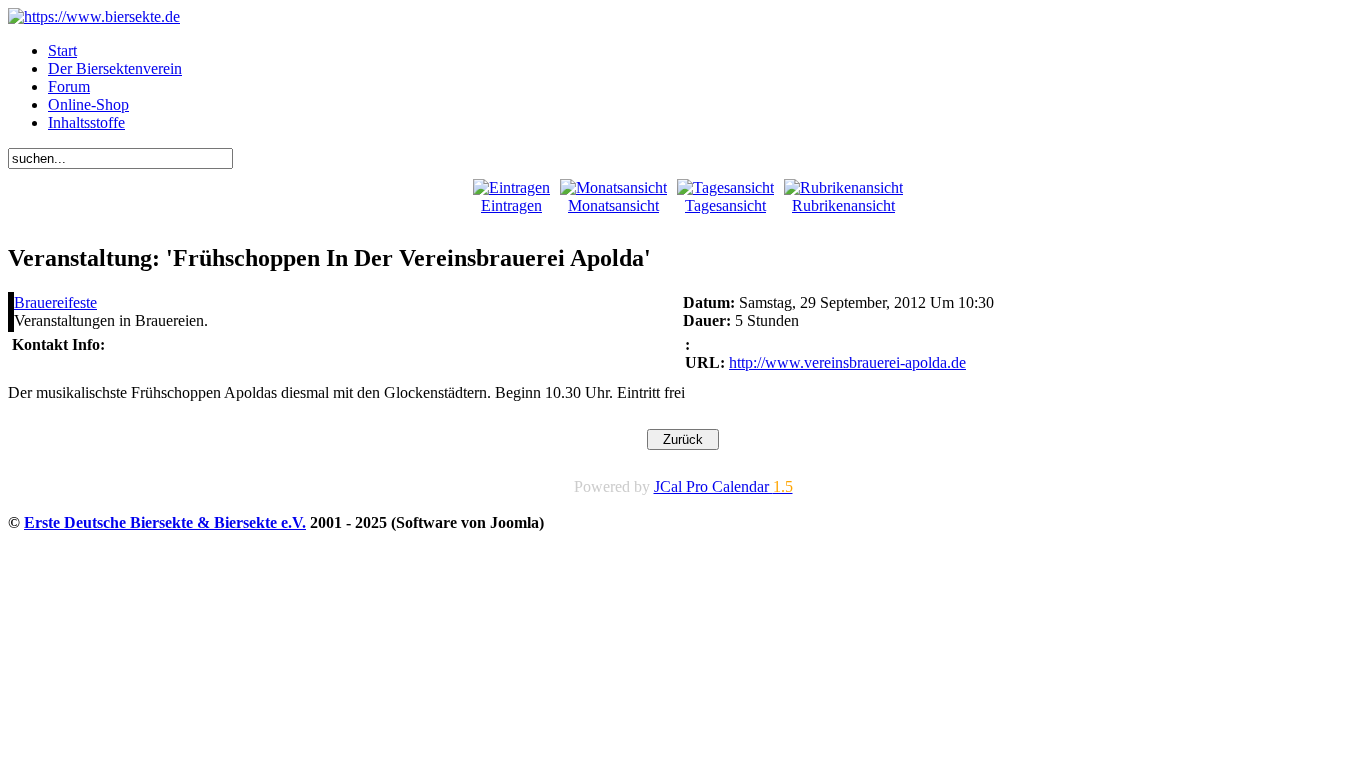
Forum (69, 86)
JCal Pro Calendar (723, 486)
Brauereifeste (55, 302)
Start (62, 50)
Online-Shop (88, 104)
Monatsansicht (613, 205)
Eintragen (511, 205)
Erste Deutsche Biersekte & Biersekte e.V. (165, 522)
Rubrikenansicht (843, 205)
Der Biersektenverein (115, 68)
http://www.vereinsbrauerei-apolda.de (847, 362)
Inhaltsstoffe (86, 122)
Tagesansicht (725, 205)
